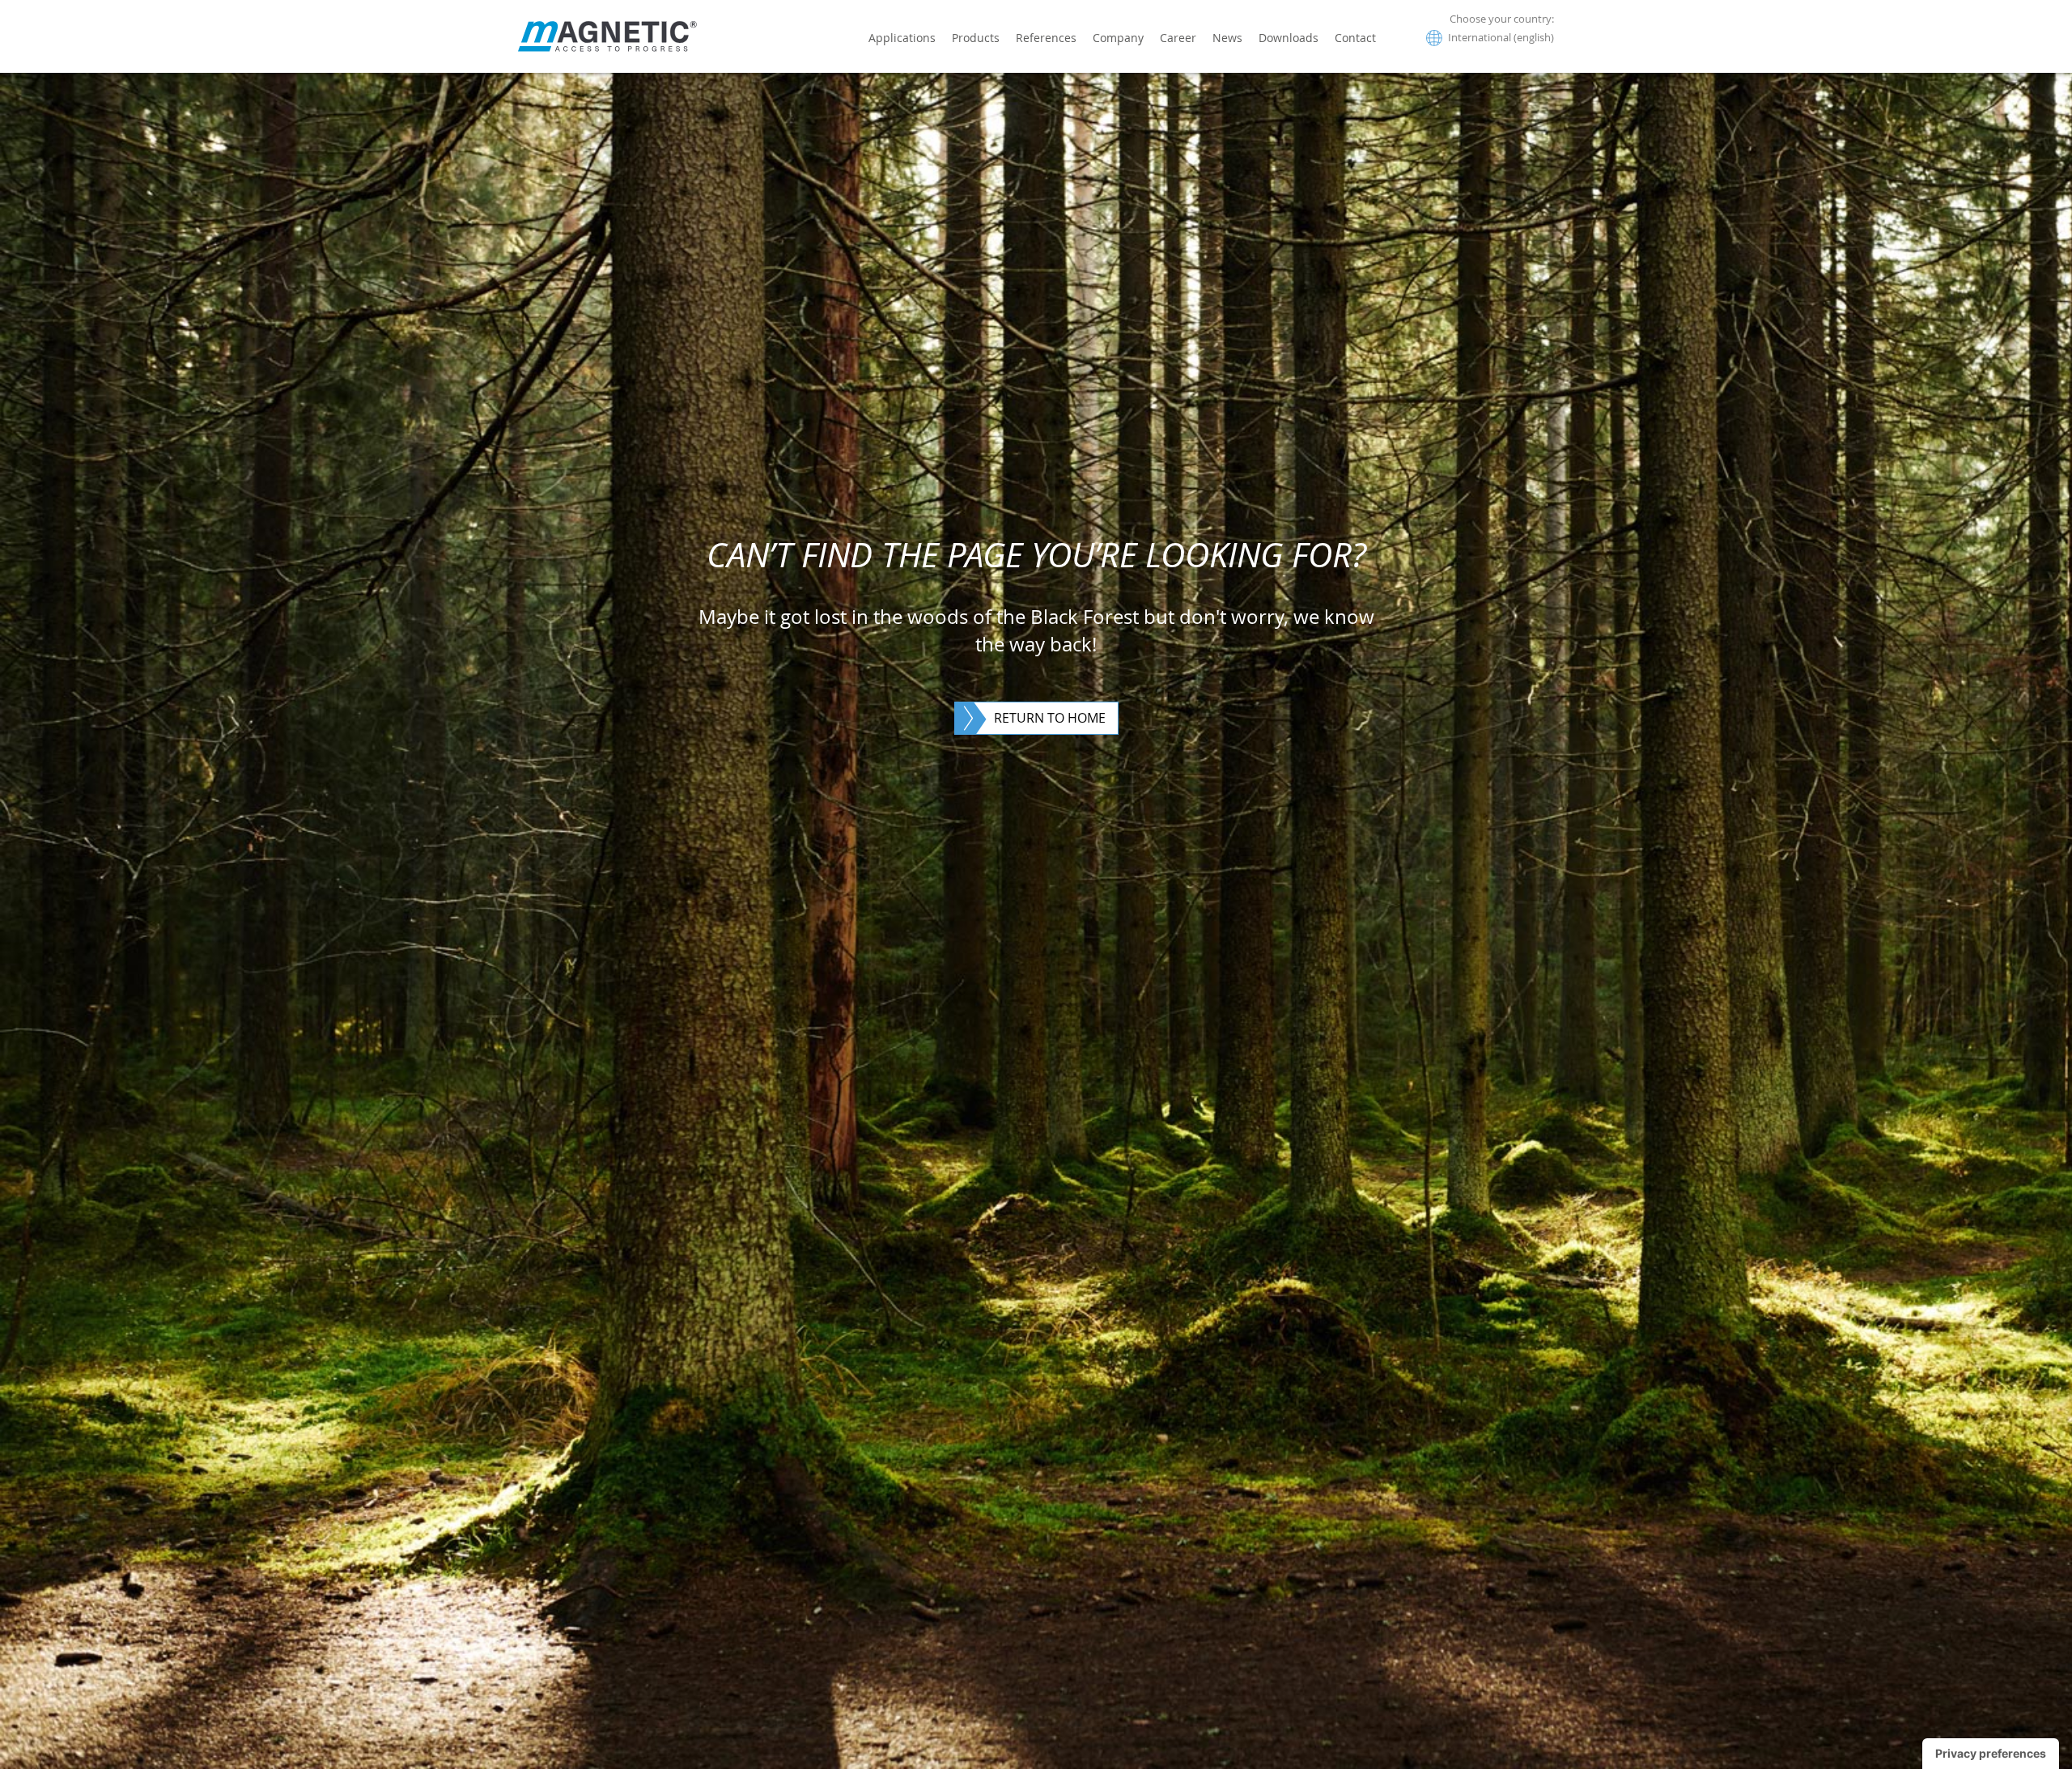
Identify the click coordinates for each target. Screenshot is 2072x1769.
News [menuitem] (1227, 38)
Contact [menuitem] (1355, 38)
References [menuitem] (1046, 38)
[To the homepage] (607, 36)
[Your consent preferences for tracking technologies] (1991, 1754)
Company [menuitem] (1118, 38)
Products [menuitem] (976, 38)
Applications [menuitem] (902, 38)
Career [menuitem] (1178, 38)
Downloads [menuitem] (1289, 38)
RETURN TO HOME (1050, 718)
